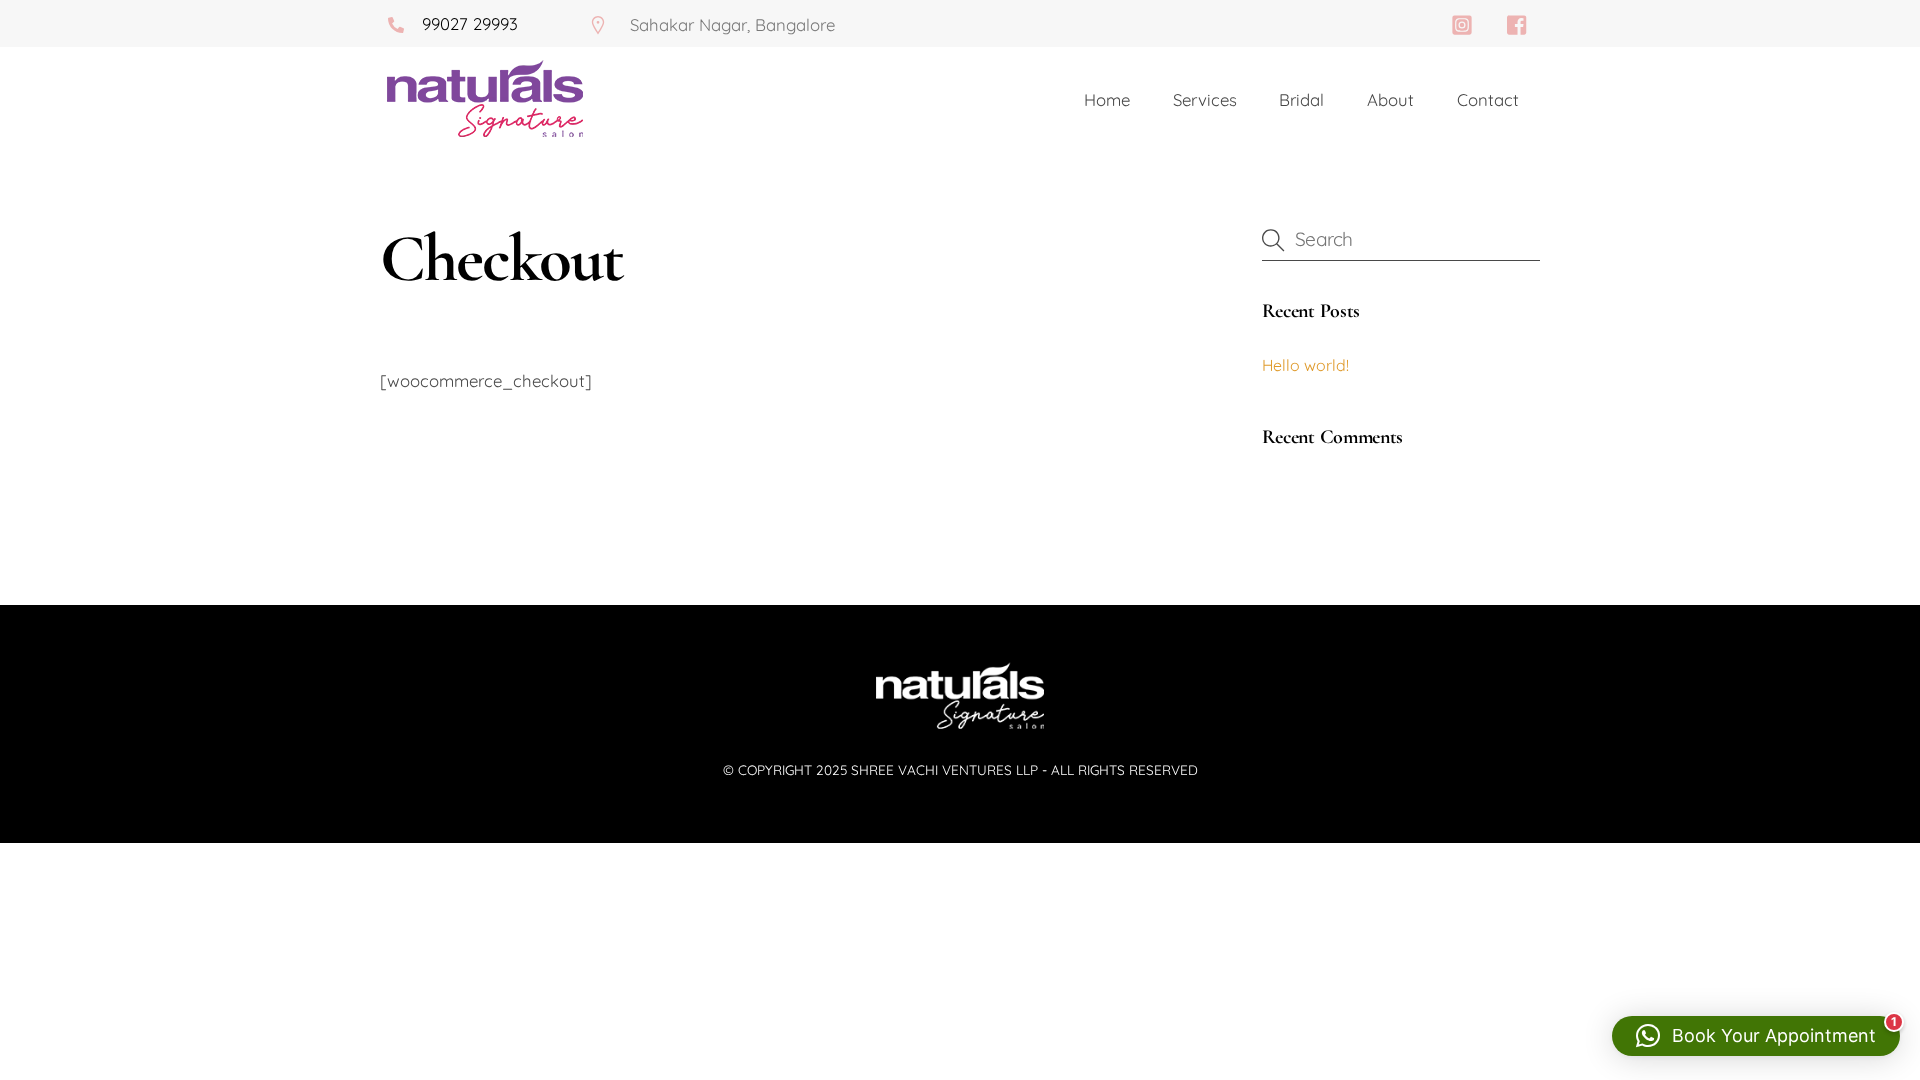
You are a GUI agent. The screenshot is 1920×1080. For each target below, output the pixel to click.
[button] (1756, 1036)
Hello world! (1305, 365)
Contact (1488, 99)
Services (1205, 99)
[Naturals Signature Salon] (960, 724)
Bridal (1301, 99)
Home (1107, 99)
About (1390, 99)
